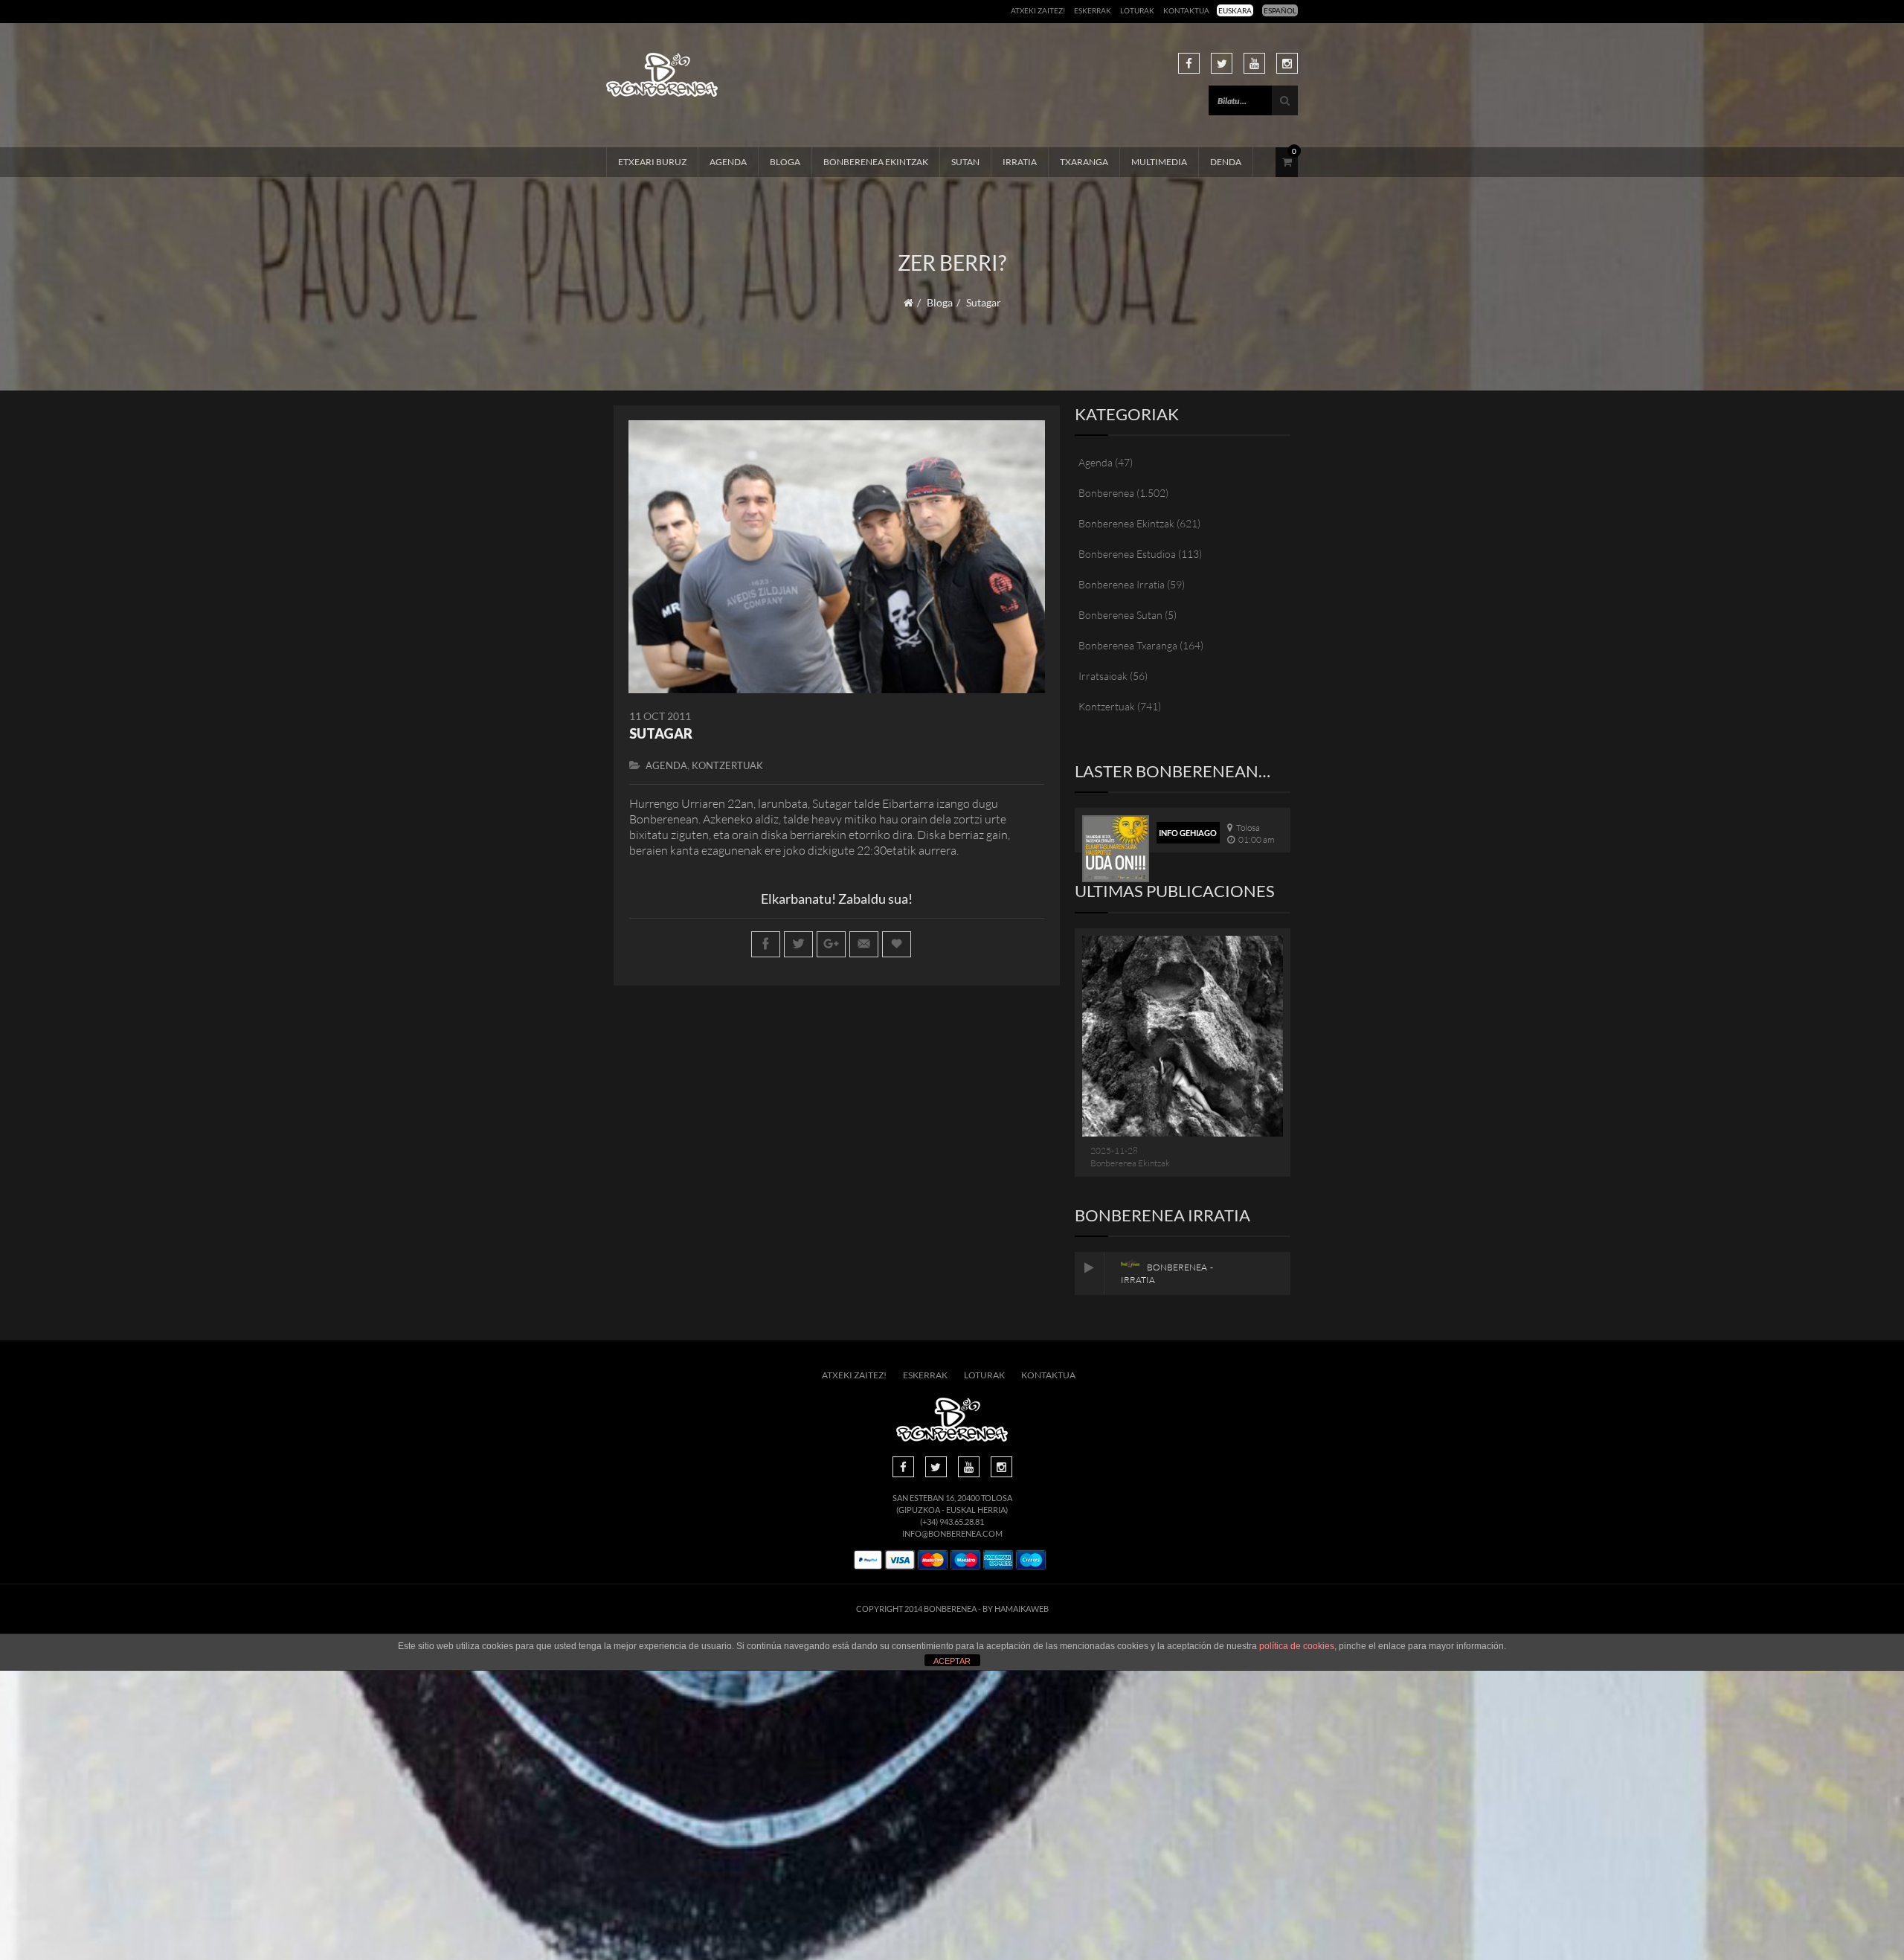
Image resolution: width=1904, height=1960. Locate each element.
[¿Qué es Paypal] (868, 1560)
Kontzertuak (727, 765)
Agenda (728, 162)
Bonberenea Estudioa (1127, 554)
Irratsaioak (1103, 676)
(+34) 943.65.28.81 (952, 1522)
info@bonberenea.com (952, 1533)
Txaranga (1084, 162)
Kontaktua (1186, 10)
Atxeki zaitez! (1038, 10)
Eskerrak (1093, 10)
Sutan (965, 162)
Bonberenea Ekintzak (876, 162)
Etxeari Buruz (652, 162)
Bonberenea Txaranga (1128, 645)
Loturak (1137, 10)
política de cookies (1297, 1646)
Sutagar (661, 733)
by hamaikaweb (1016, 1609)
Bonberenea (1106, 493)
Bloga (785, 162)
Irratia (1020, 162)
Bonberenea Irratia (1122, 584)
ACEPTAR (952, 1661)
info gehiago (1188, 833)
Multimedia (1159, 162)
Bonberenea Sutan (1120, 615)
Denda (1226, 162)
